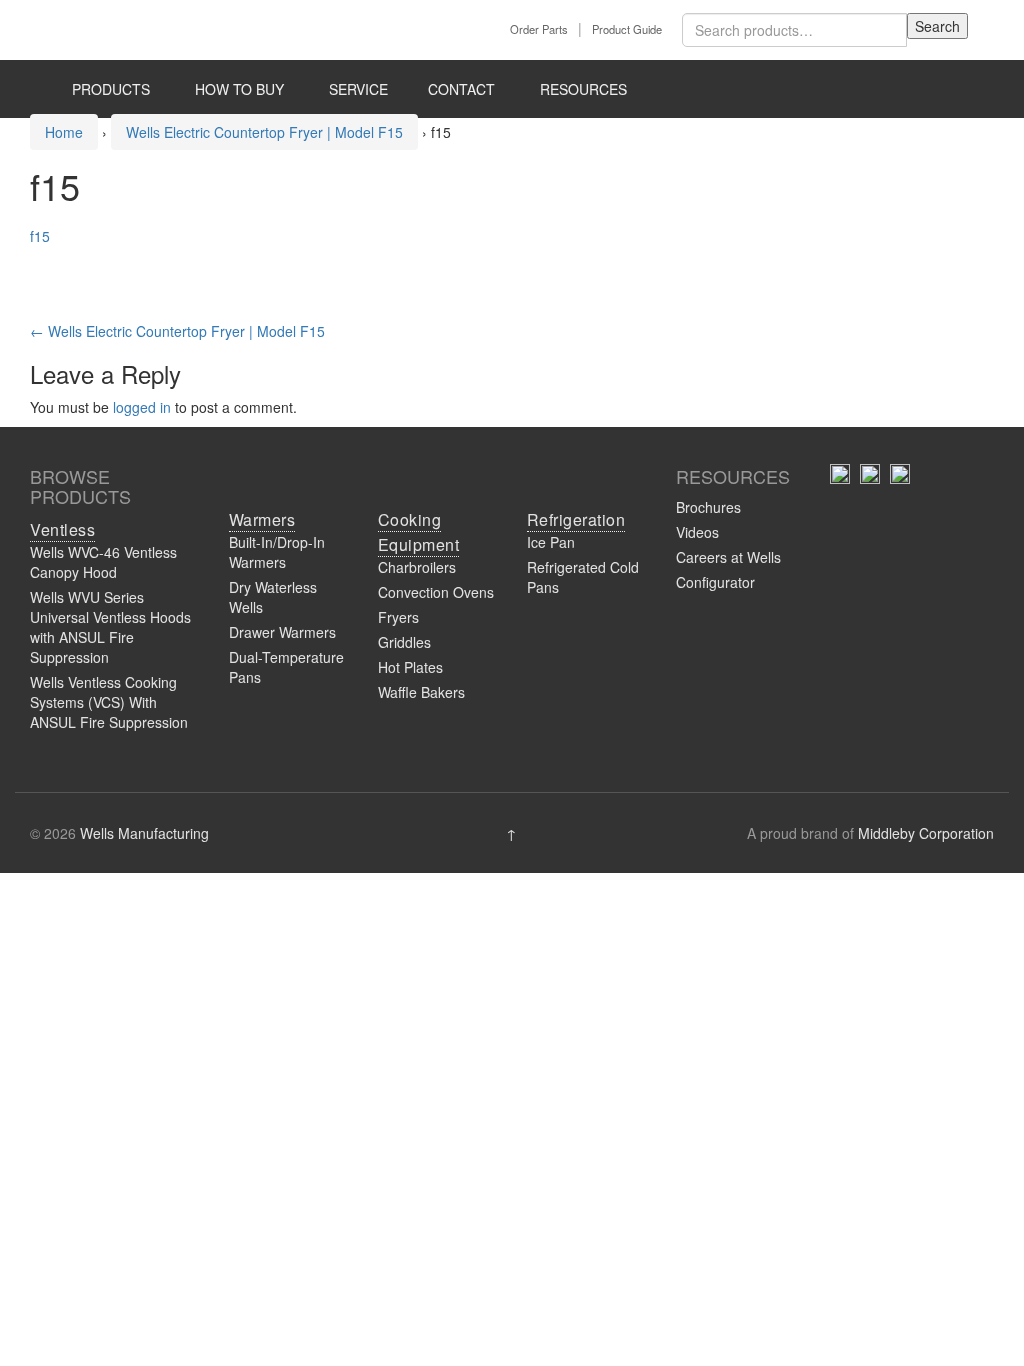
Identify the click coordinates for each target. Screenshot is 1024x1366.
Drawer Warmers (282, 632)
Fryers (398, 617)
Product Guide (627, 29)
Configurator (715, 582)
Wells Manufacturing (144, 833)
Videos (697, 532)
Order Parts (539, 29)
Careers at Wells (728, 557)
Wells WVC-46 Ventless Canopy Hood (103, 562)
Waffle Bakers (421, 692)
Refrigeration (576, 519)
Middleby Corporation (926, 833)
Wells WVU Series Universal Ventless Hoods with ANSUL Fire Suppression (110, 627)
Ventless (62, 529)
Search (937, 26)
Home (64, 132)
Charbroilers (417, 567)
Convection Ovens (436, 592)
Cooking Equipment (419, 532)
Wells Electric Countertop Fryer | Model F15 (264, 132)
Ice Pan (551, 542)
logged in (142, 407)
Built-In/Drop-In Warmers (277, 552)
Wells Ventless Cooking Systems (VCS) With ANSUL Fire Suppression (109, 702)
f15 (40, 236)
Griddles (404, 642)
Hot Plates (410, 667)
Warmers (262, 519)
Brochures (708, 507)
